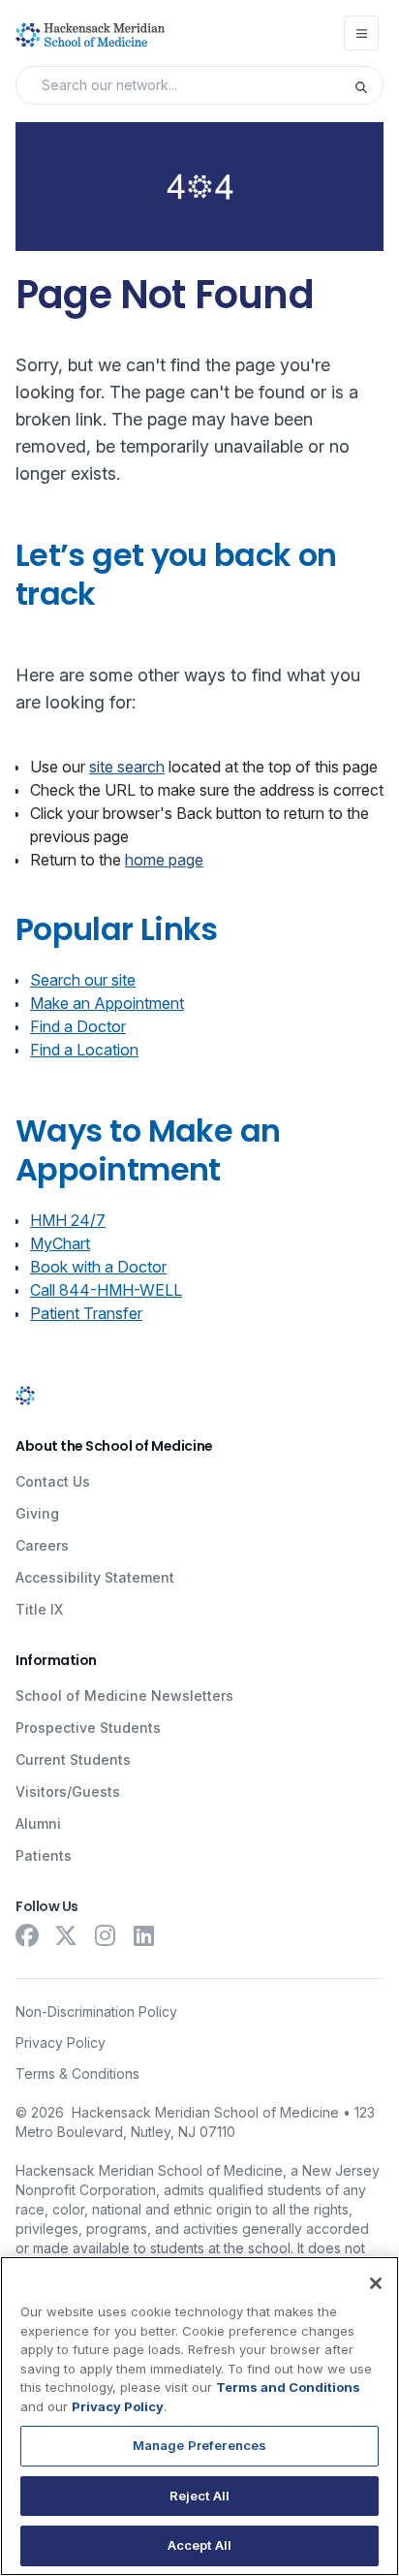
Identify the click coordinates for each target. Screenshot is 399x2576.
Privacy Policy (61, 2042)
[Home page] (25, 1394)
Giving (37, 1513)
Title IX (39, 1609)
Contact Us (53, 1481)
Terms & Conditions (77, 2073)
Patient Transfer (86, 1313)
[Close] (376, 2283)
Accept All (199, 2545)
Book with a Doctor (98, 1267)
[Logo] (90, 35)
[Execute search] (368, 85)
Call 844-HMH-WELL (106, 1290)
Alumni (38, 1823)
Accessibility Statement (95, 1577)
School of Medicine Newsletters (124, 1696)
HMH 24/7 (68, 1220)
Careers (42, 1545)
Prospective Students (88, 1728)
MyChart (60, 1243)
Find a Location (84, 1050)
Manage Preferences (199, 2445)
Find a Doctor (78, 1026)
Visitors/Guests (68, 1791)
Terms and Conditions (288, 2387)
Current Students (73, 1759)
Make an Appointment (107, 1003)
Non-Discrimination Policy (96, 2011)
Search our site (83, 980)
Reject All (199, 2496)
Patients (44, 1855)
